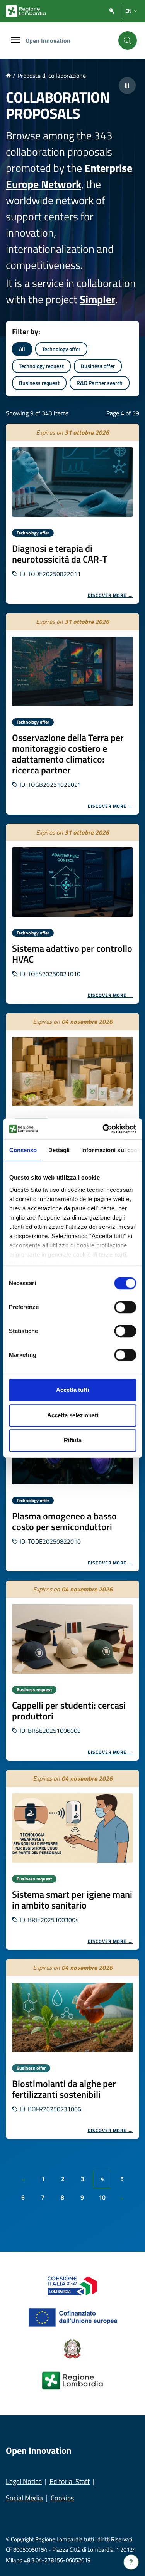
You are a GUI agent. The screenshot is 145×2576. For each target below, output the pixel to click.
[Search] (128, 40)
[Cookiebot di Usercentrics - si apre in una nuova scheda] (103, 1129)
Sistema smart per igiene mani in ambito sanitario (72, 1900)
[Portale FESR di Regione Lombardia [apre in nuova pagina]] (72, 2285)
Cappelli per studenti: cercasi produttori (69, 1711)
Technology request (41, 366)
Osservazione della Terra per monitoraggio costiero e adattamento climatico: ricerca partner (68, 754)
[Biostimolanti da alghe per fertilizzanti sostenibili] (72, 2017)
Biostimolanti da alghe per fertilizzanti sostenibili (64, 2089)
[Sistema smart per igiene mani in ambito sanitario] (72, 1828)
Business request (39, 383)
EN (128, 11)
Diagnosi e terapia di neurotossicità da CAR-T (60, 554)
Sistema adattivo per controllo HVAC (72, 954)
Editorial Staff (70, 2481)
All (22, 349)
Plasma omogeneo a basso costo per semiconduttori (64, 1521)
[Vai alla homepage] (8, 76)
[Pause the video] (127, 86)
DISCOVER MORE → (111, 595)
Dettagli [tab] (59, 1150)
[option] (72, 514)
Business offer (98, 366)
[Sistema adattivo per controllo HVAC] (72, 882)
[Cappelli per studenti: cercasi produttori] (72, 1639)
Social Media (24, 2498)
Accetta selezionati (73, 1415)
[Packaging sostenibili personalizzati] (72, 1071)
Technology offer (61, 349)
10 (102, 2197)
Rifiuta (73, 1440)
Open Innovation (48, 40)
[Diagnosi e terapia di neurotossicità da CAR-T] (72, 482)
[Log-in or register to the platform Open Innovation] (112, 11)
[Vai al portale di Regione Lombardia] (26, 11)
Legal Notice (24, 2481)
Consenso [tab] (23, 1150)
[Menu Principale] (16, 41)
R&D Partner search (100, 383)
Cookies (62, 2498)
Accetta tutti (72, 1390)
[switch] (125, 1307)
